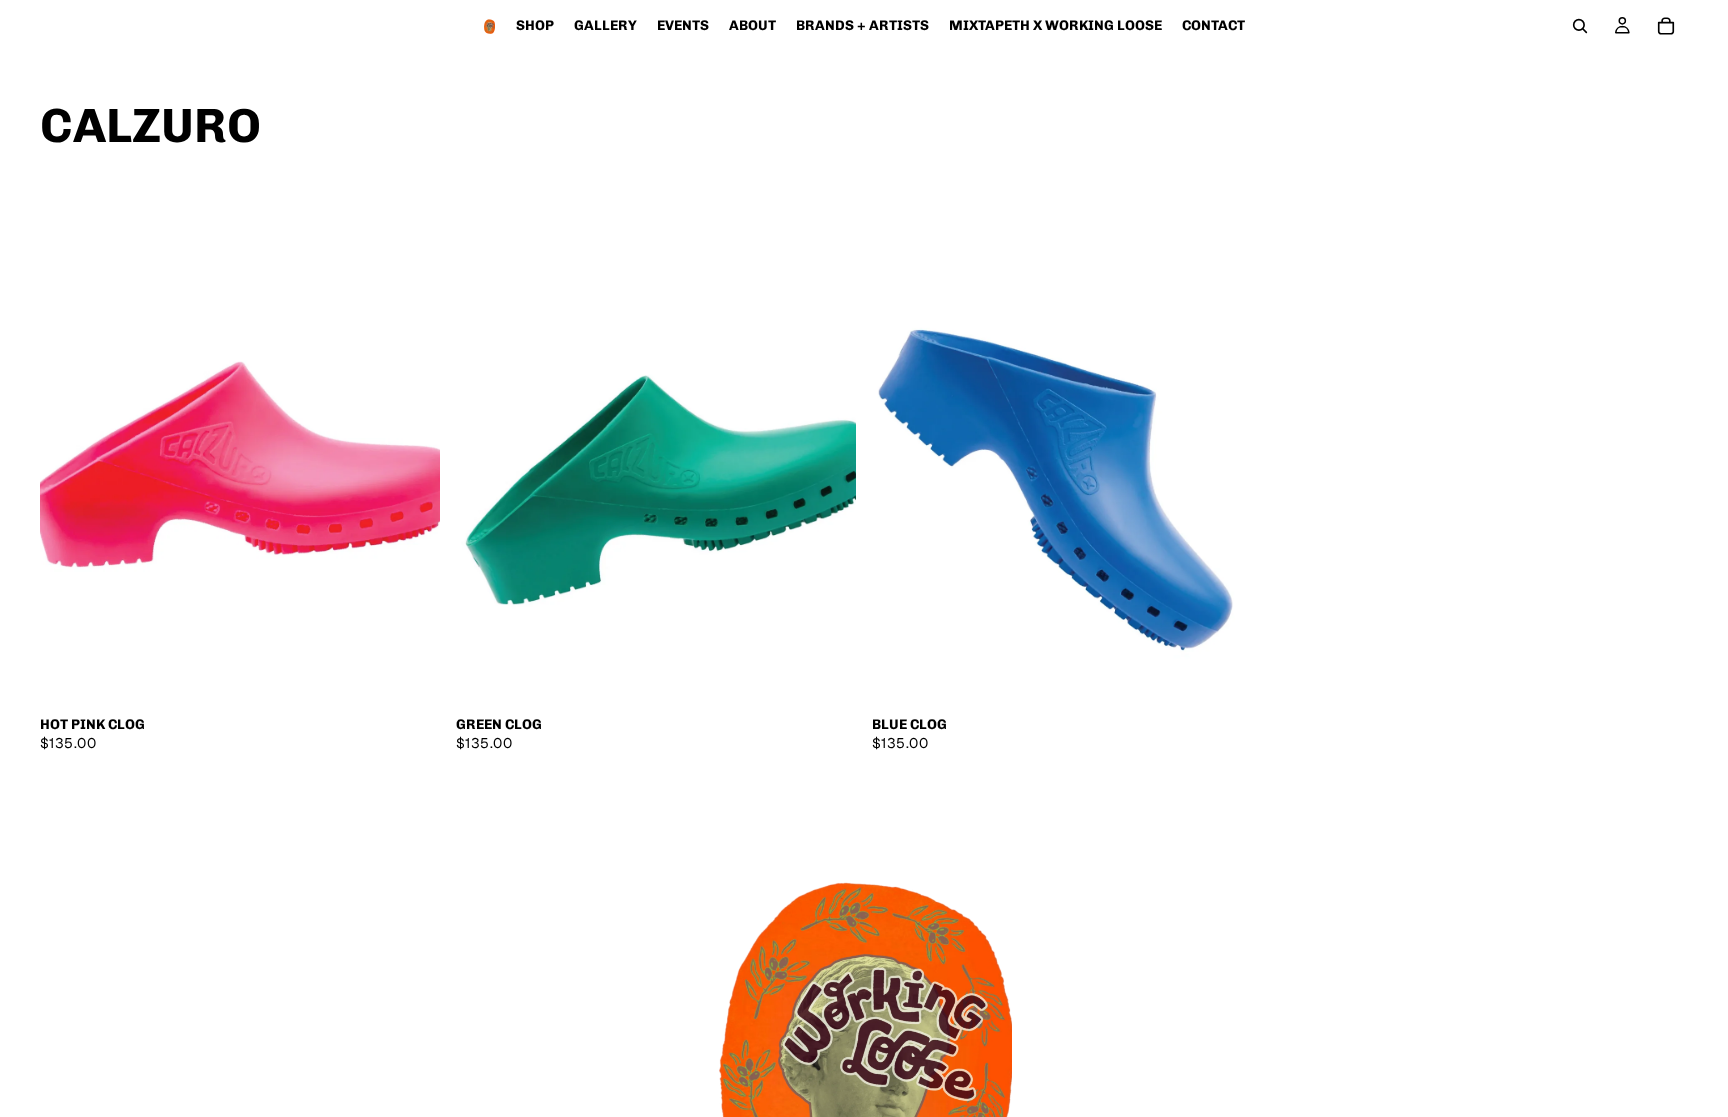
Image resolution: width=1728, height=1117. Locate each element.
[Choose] (409, 674)
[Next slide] (410, 455)
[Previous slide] (70, 455)
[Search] (1580, 26)
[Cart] (1666, 26)
